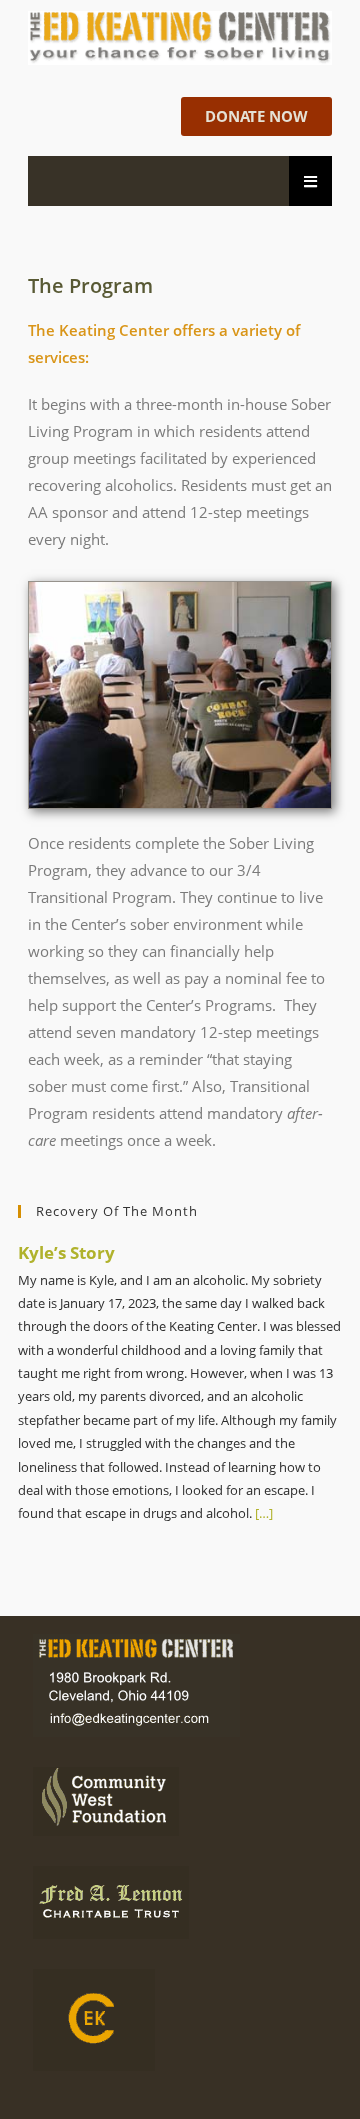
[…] (262, 1513)
